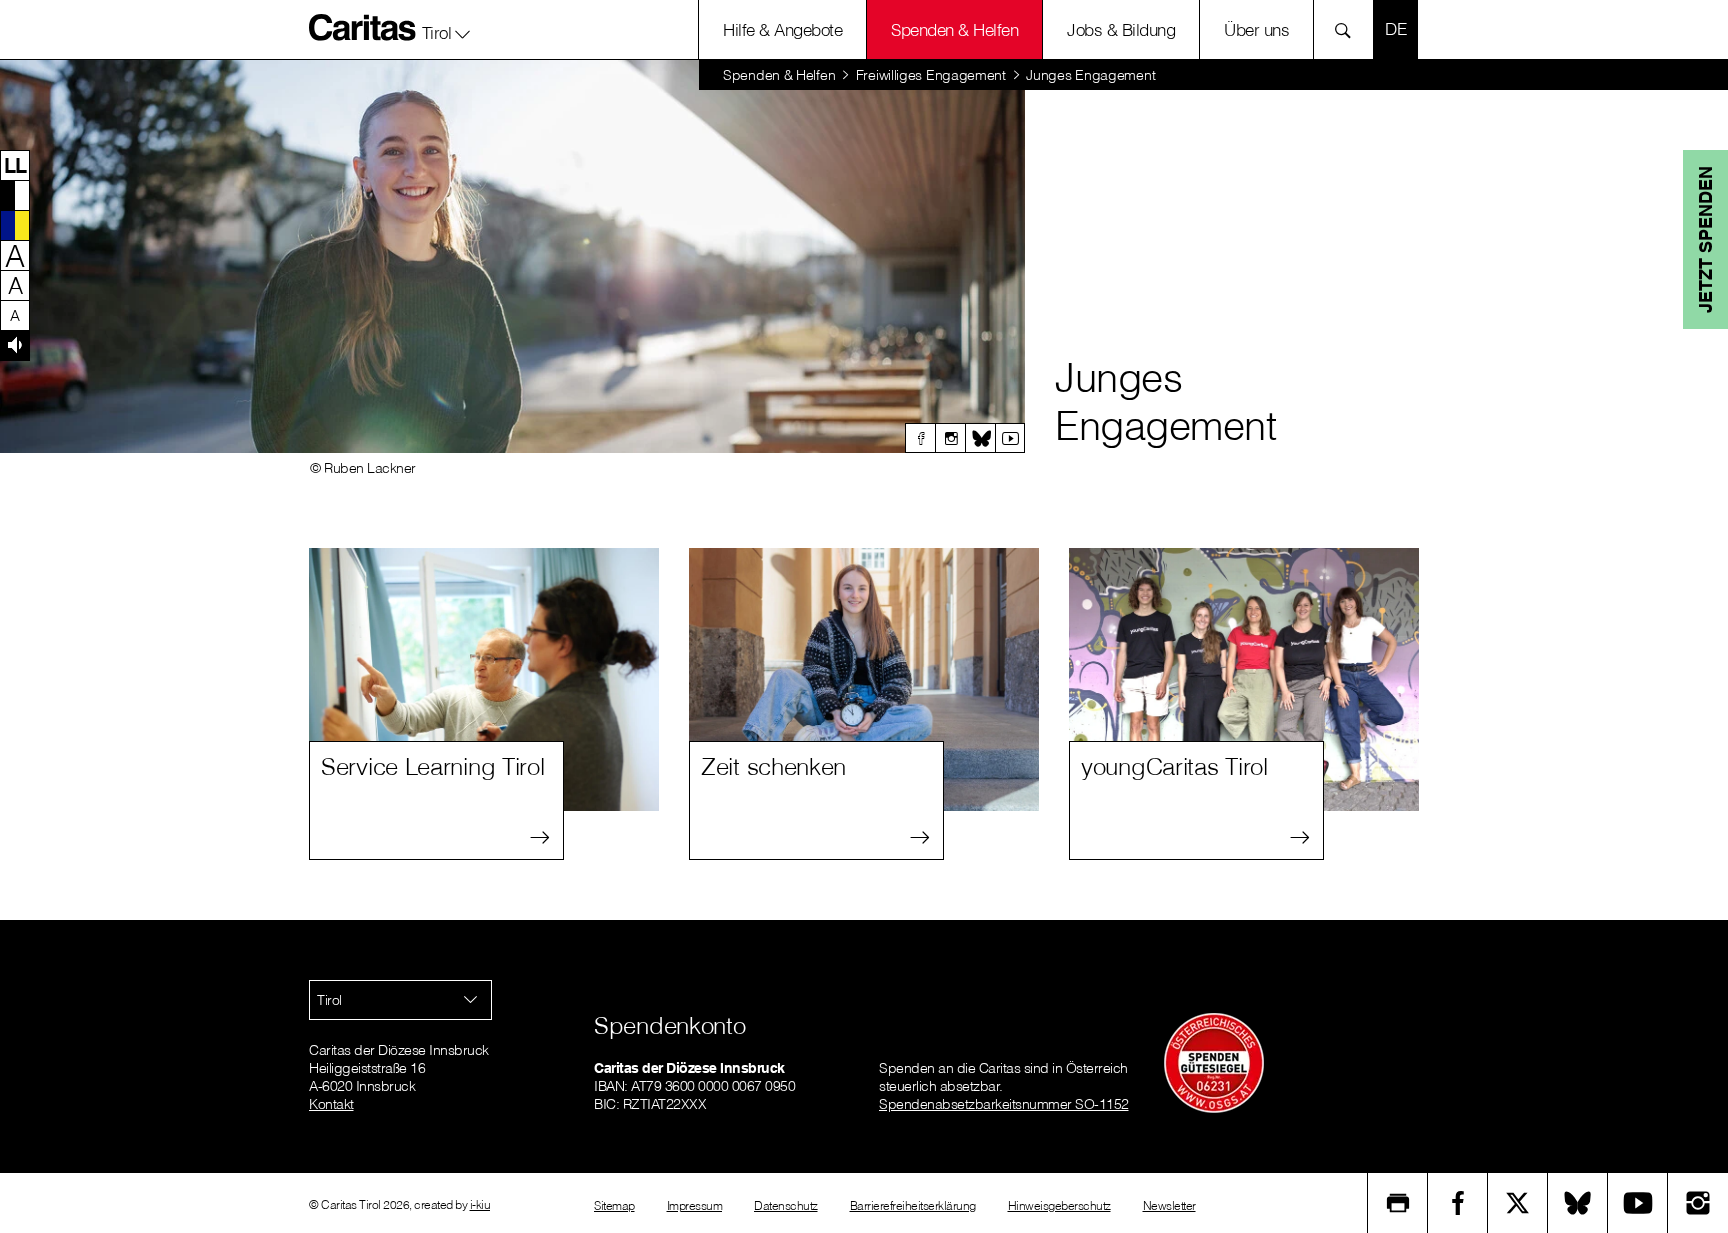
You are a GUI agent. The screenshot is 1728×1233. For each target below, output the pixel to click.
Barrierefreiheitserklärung (913, 1205)
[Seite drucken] (1398, 1203)
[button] (447, 29)
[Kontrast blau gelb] (15, 225)
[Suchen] (1348, 29)
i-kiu (480, 1204)
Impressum (695, 1205)
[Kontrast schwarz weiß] (15, 195)
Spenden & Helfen (954, 29)
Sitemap (614, 1205)
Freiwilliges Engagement (931, 75)
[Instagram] (950, 438)
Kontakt (331, 1104)
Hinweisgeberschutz (1059, 1205)
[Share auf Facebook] (1458, 1203)
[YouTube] (1638, 1203)
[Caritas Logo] (363, 27)
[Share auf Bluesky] (1578, 1203)
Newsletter (1169, 1205)
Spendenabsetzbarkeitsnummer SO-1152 (1004, 1104)
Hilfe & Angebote (782, 29)
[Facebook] (920, 438)
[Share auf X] (1518, 1203)
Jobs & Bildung (1121, 29)
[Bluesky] (980, 438)
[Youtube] (1010, 438)
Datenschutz (786, 1205)
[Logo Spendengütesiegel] (1214, 1062)
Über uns (1256, 29)
